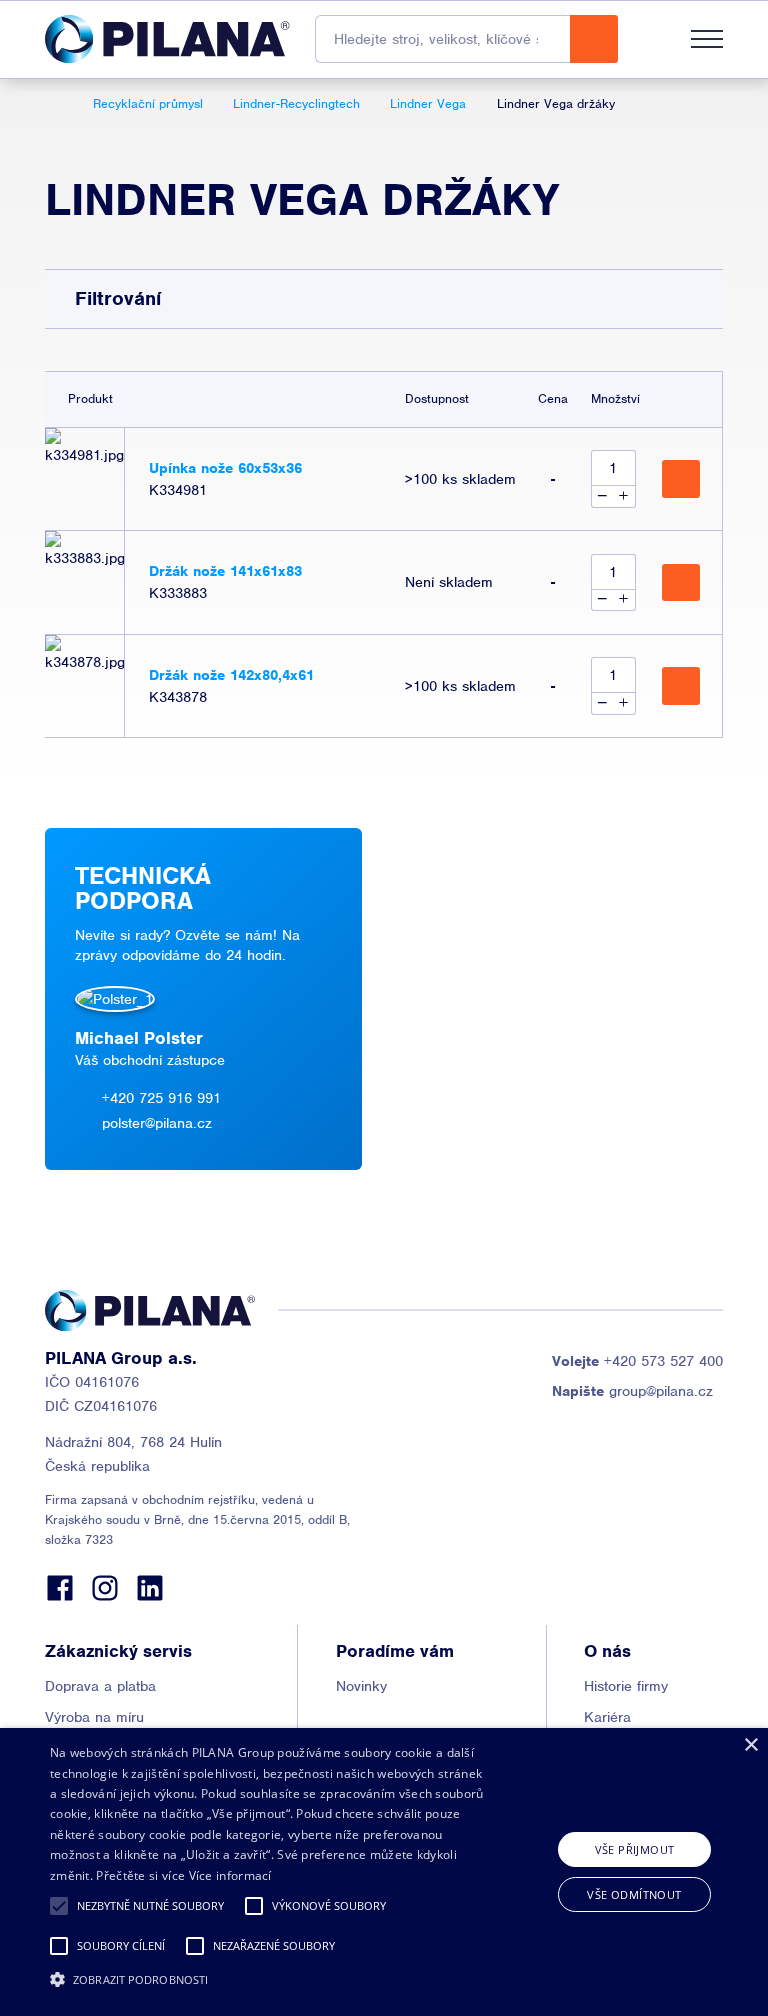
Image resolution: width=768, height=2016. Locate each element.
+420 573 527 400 (637, 1361)
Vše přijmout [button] (635, 1849)
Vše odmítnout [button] (634, 1894)
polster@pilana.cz (157, 1123)
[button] (59, 1906)
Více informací (230, 1875)
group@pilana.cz (632, 1391)
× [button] (750, 1745)
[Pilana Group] (167, 39)
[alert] (384, 1872)
